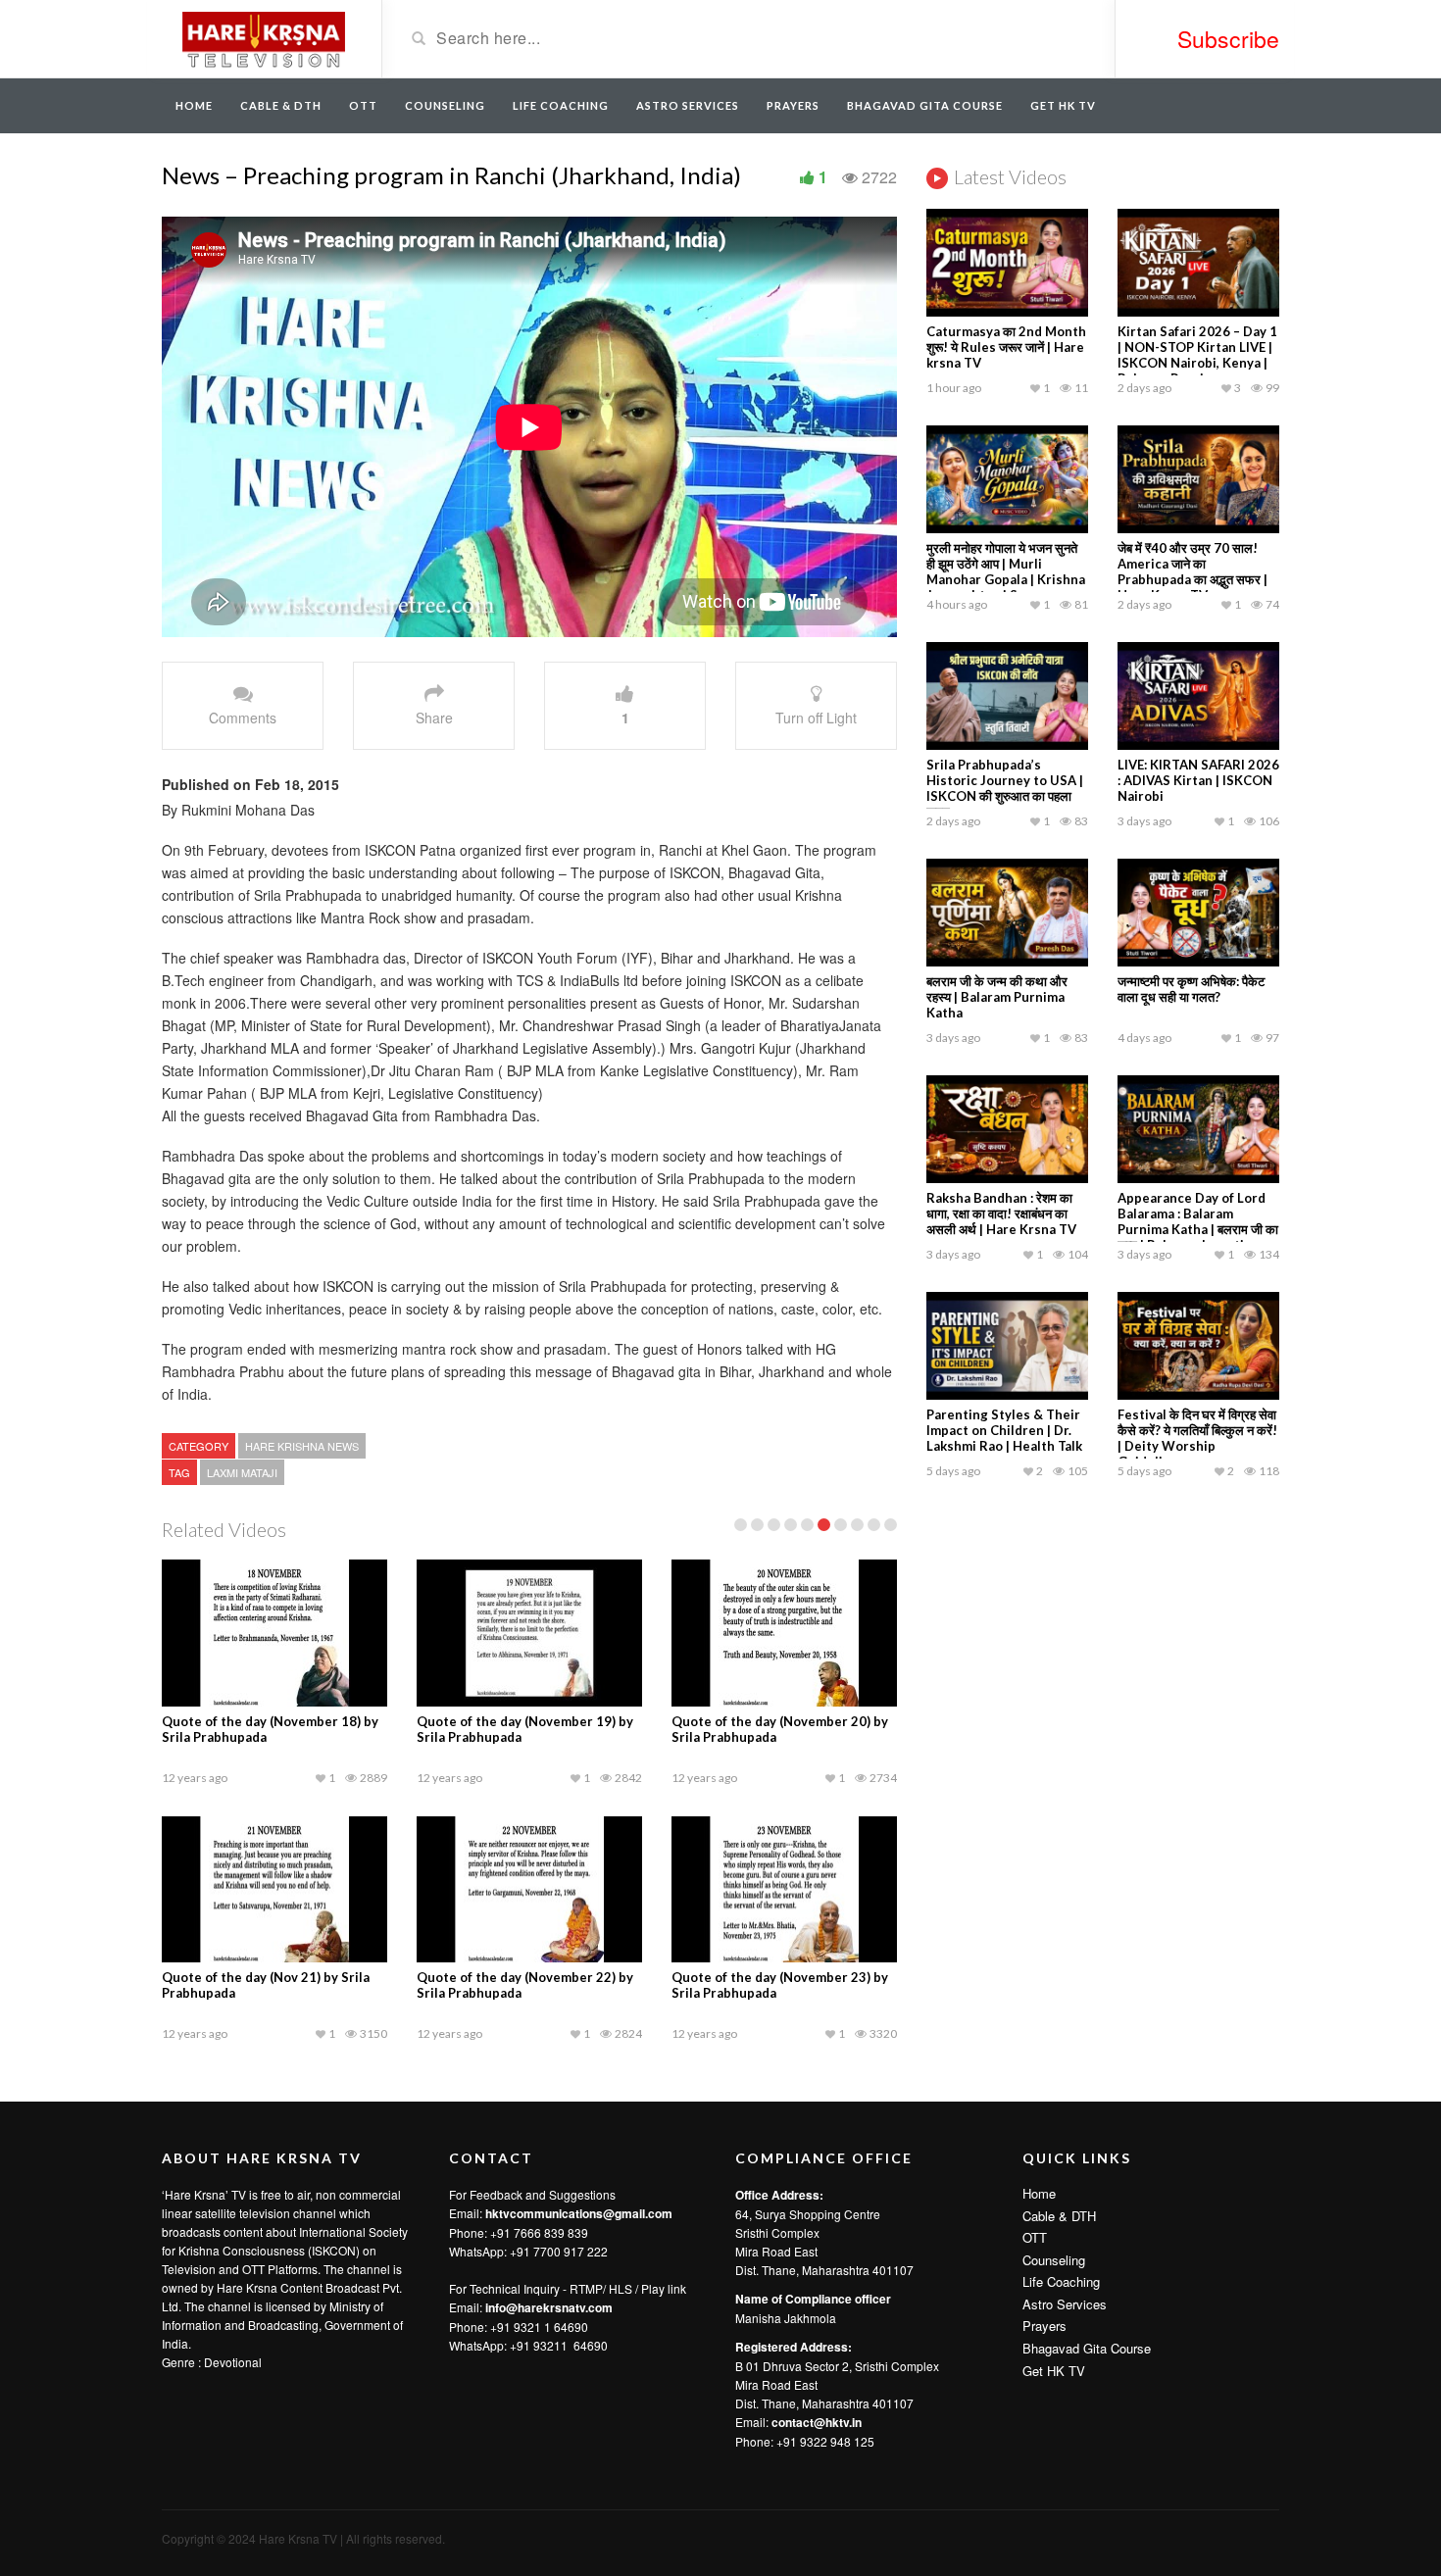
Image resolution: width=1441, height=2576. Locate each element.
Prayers (793, 105)
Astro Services (688, 105)
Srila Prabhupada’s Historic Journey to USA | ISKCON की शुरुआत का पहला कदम (1005, 788)
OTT (363, 105)
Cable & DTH (281, 105)
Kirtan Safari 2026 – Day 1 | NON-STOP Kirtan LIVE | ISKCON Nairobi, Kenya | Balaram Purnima (1197, 355)
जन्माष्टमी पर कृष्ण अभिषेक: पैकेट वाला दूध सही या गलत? (1191, 989)
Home (194, 105)
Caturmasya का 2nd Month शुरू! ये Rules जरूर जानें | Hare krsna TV (1006, 347)
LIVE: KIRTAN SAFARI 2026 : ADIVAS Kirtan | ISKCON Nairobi (1198, 780)
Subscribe (1228, 39)
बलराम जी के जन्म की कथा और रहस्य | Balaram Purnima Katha (997, 997)
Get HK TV (1063, 105)
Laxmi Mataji (242, 1472)
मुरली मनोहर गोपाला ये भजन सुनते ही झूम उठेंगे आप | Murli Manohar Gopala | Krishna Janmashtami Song (1006, 571)
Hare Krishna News (302, 1446)
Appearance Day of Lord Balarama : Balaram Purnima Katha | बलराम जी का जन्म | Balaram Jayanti (1198, 1221)
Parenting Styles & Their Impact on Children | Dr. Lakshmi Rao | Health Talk (1004, 1430)
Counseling (445, 105)
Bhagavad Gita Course (925, 105)
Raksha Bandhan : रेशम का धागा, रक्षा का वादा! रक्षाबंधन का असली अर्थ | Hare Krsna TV (1001, 1214)
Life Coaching (561, 105)
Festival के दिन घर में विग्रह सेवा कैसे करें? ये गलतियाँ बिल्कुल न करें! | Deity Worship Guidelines (1197, 1438)
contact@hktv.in (817, 2422)
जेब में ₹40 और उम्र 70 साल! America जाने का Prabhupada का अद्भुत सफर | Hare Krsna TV (1193, 571)
